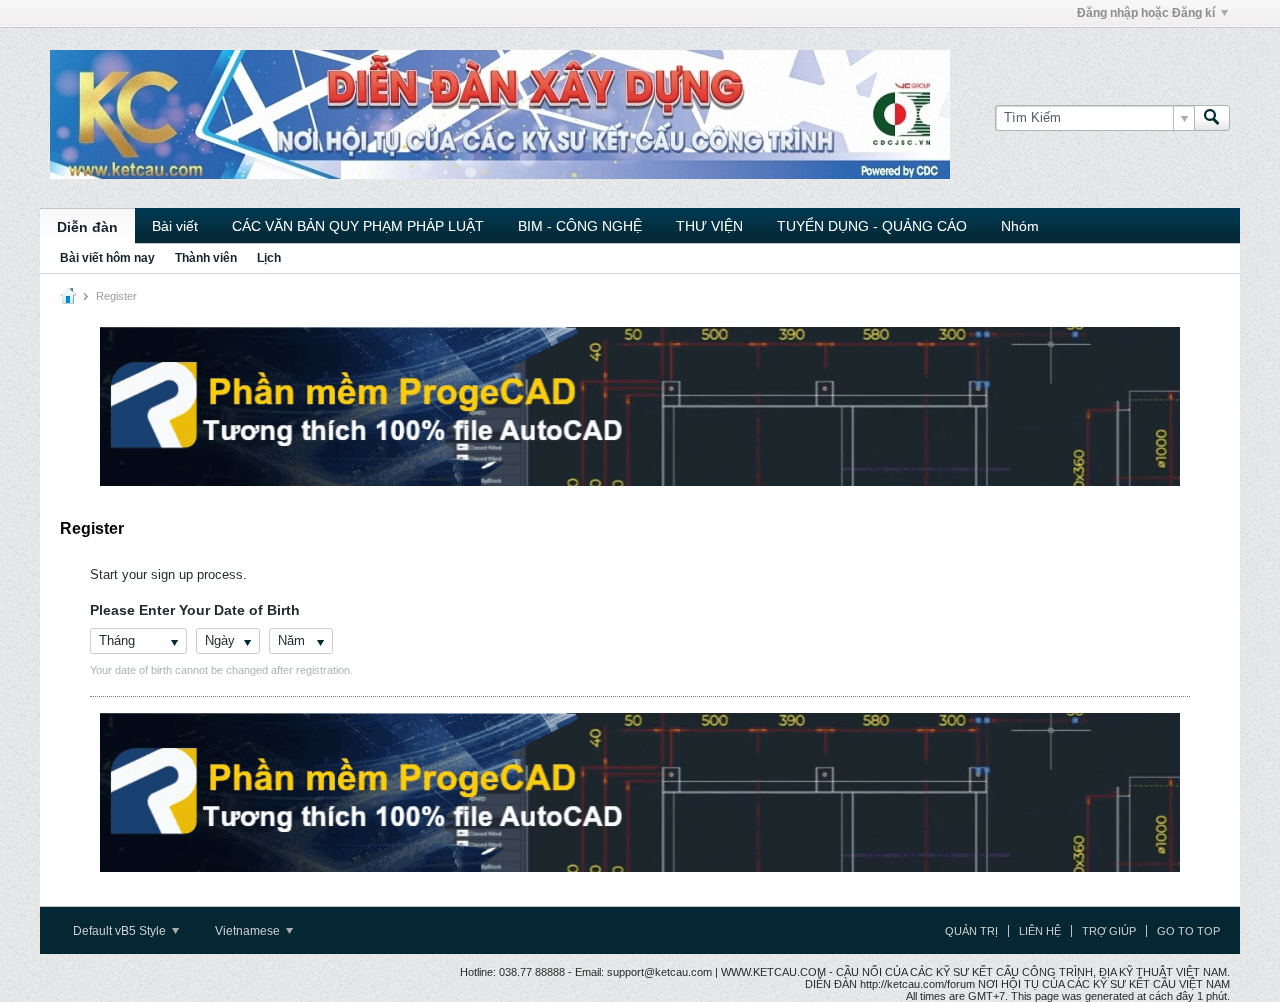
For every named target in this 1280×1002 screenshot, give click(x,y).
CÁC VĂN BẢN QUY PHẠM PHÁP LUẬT (358, 226)
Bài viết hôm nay (107, 258)
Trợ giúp (1109, 931)
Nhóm (1020, 226)
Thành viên (206, 258)
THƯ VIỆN (709, 226)
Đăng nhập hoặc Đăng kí (1146, 13)
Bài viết (175, 226)
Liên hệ (1040, 931)
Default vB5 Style (121, 931)
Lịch (269, 258)
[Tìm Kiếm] (1212, 118)
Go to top (1188, 931)
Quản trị (971, 931)
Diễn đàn (87, 227)
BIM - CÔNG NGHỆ (580, 226)
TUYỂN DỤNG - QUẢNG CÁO (872, 226)
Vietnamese (249, 931)
